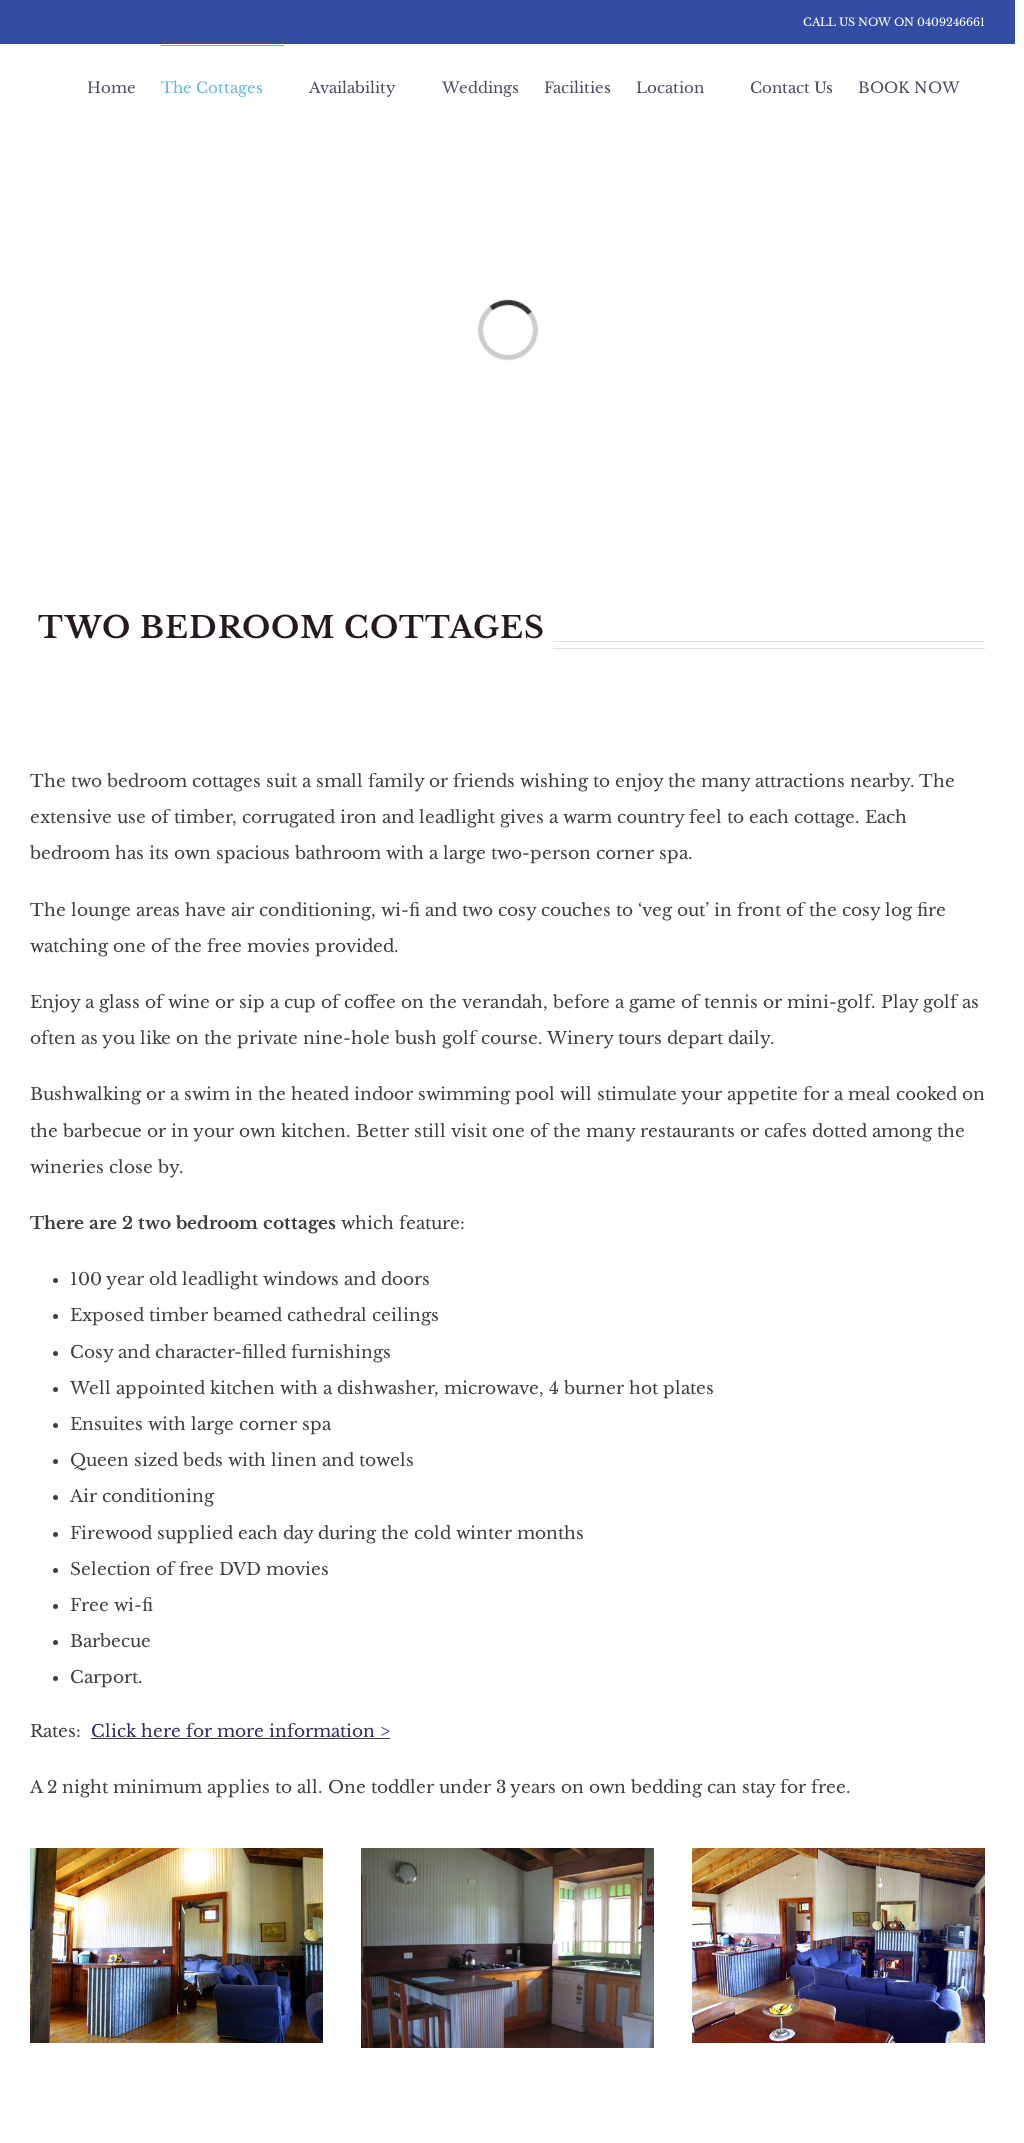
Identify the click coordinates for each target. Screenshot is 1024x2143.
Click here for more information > (240, 1731)
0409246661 (951, 22)
